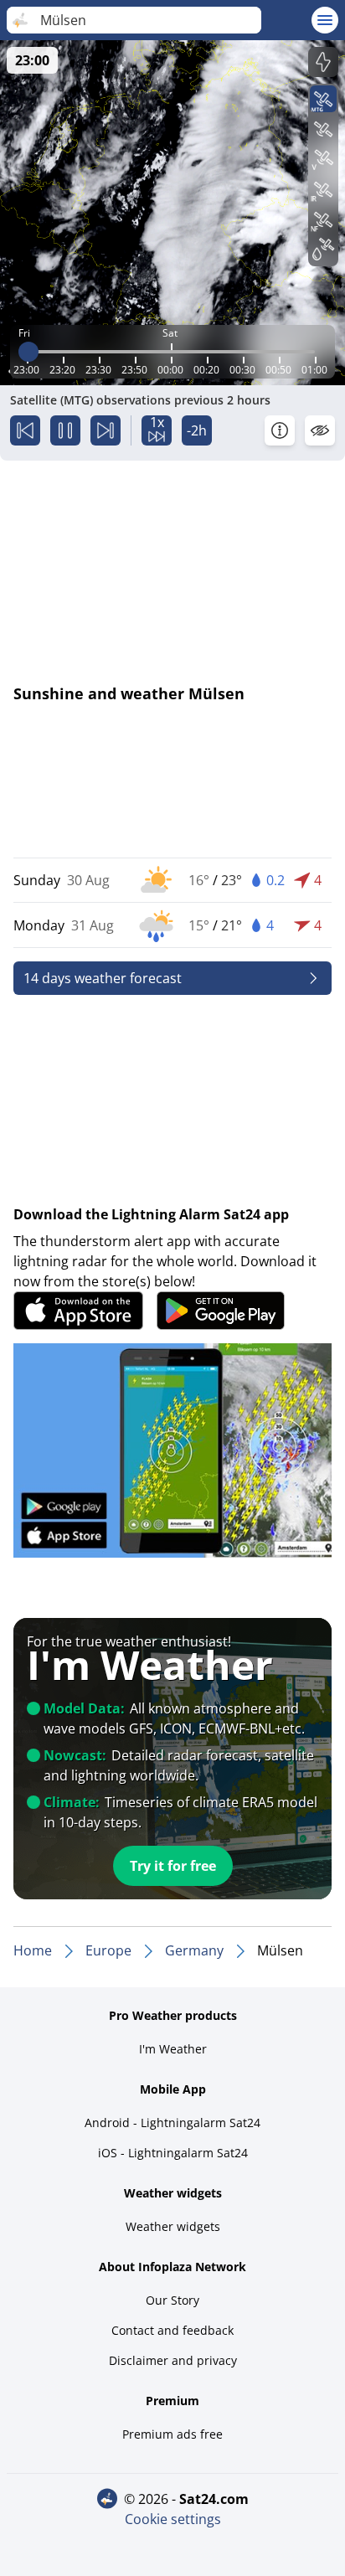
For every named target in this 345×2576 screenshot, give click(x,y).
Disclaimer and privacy (173, 2360)
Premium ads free (172, 2434)
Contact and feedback (172, 2330)
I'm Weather (173, 2049)
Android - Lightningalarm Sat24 (172, 2123)
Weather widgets (173, 2226)
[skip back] (25, 430)
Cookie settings (173, 2519)
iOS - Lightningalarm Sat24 (173, 2153)
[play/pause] (65, 430)
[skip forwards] (106, 430)
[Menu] (325, 20)
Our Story (172, 2300)
